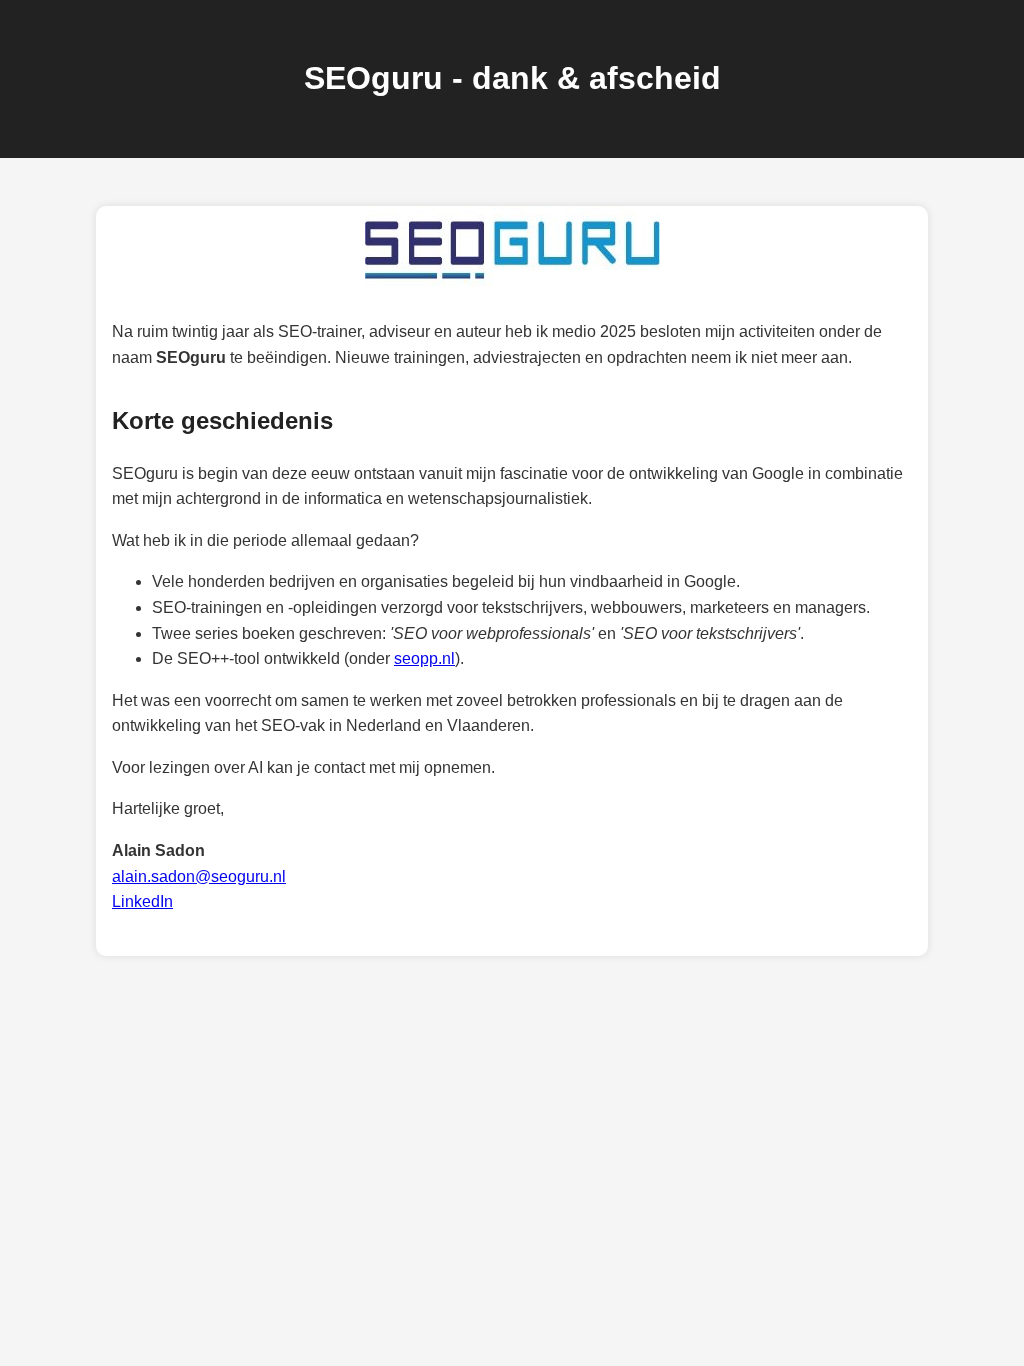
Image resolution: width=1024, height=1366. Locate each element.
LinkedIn (142, 901)
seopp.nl (424, 658)
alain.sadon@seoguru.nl (199, 876)
